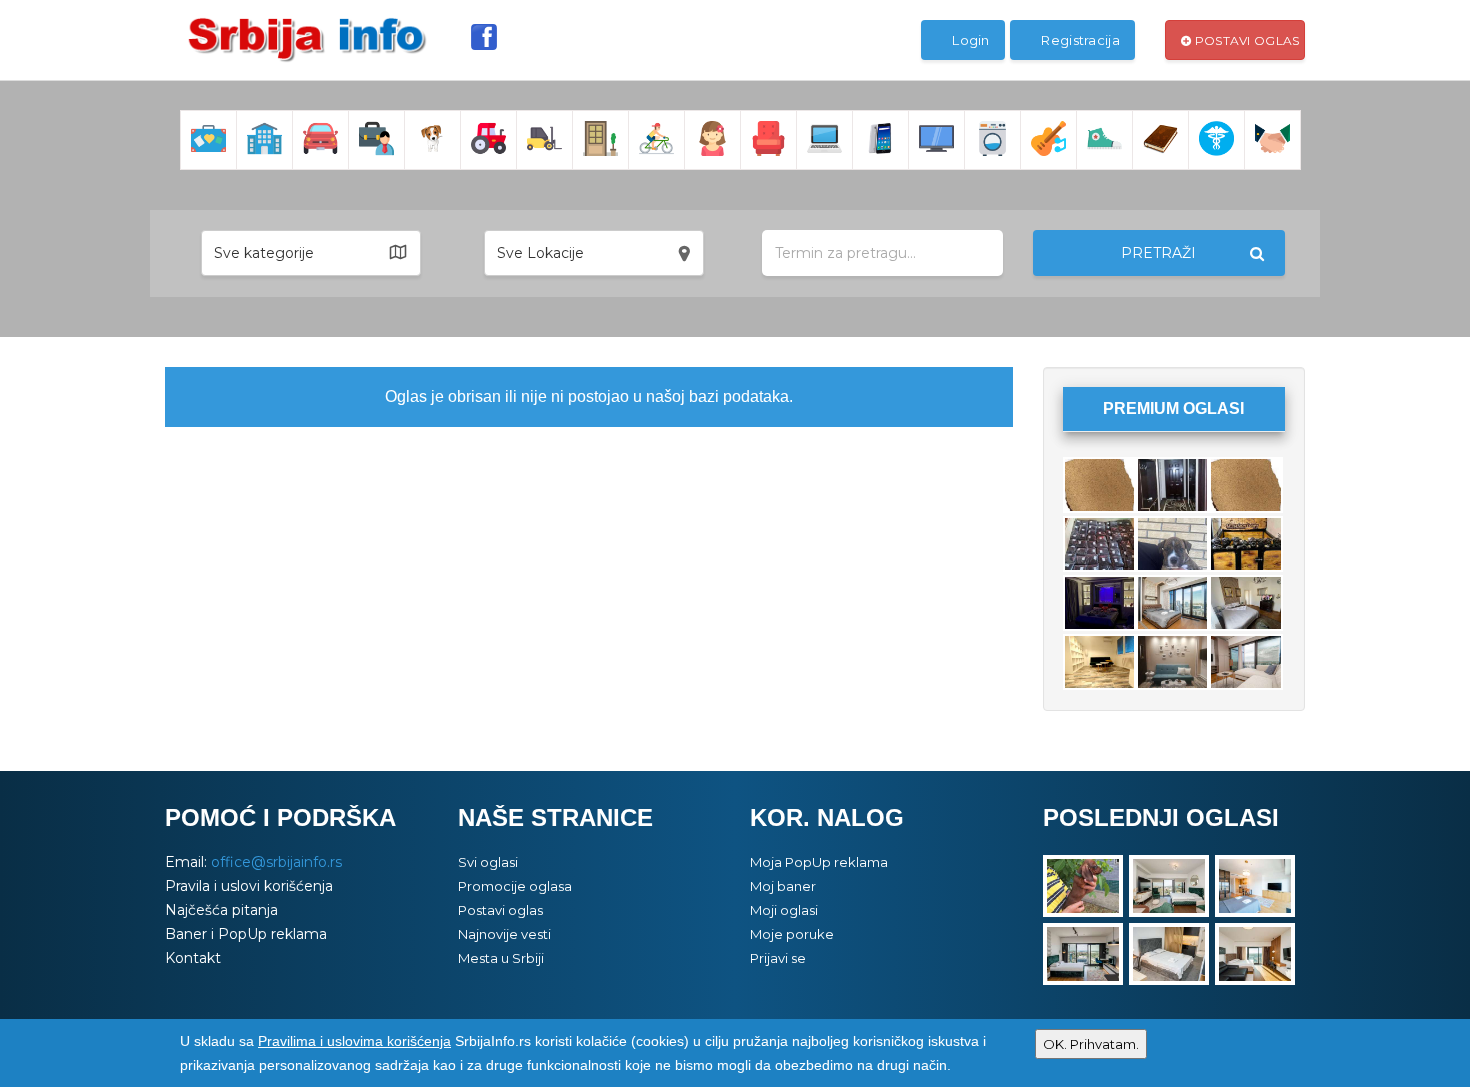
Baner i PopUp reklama (246, 934)
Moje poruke (792, 934)
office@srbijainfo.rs (276, 862)
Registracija (1079, 40)
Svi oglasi (488, 862)
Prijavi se (778, 958)
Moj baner (783, 886)
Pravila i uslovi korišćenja (249, 886)
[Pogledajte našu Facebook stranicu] (484, 37)
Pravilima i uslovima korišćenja (354, 1041)
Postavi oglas (1245, 40)
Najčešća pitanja (221, 910)
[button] (311, 253)
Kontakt (193, 958)
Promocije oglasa (515, 886)
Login (969, 40)
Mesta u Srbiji (501, 958)
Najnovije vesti (504, 934)
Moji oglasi (784, 910)
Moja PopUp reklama (819, 862)
